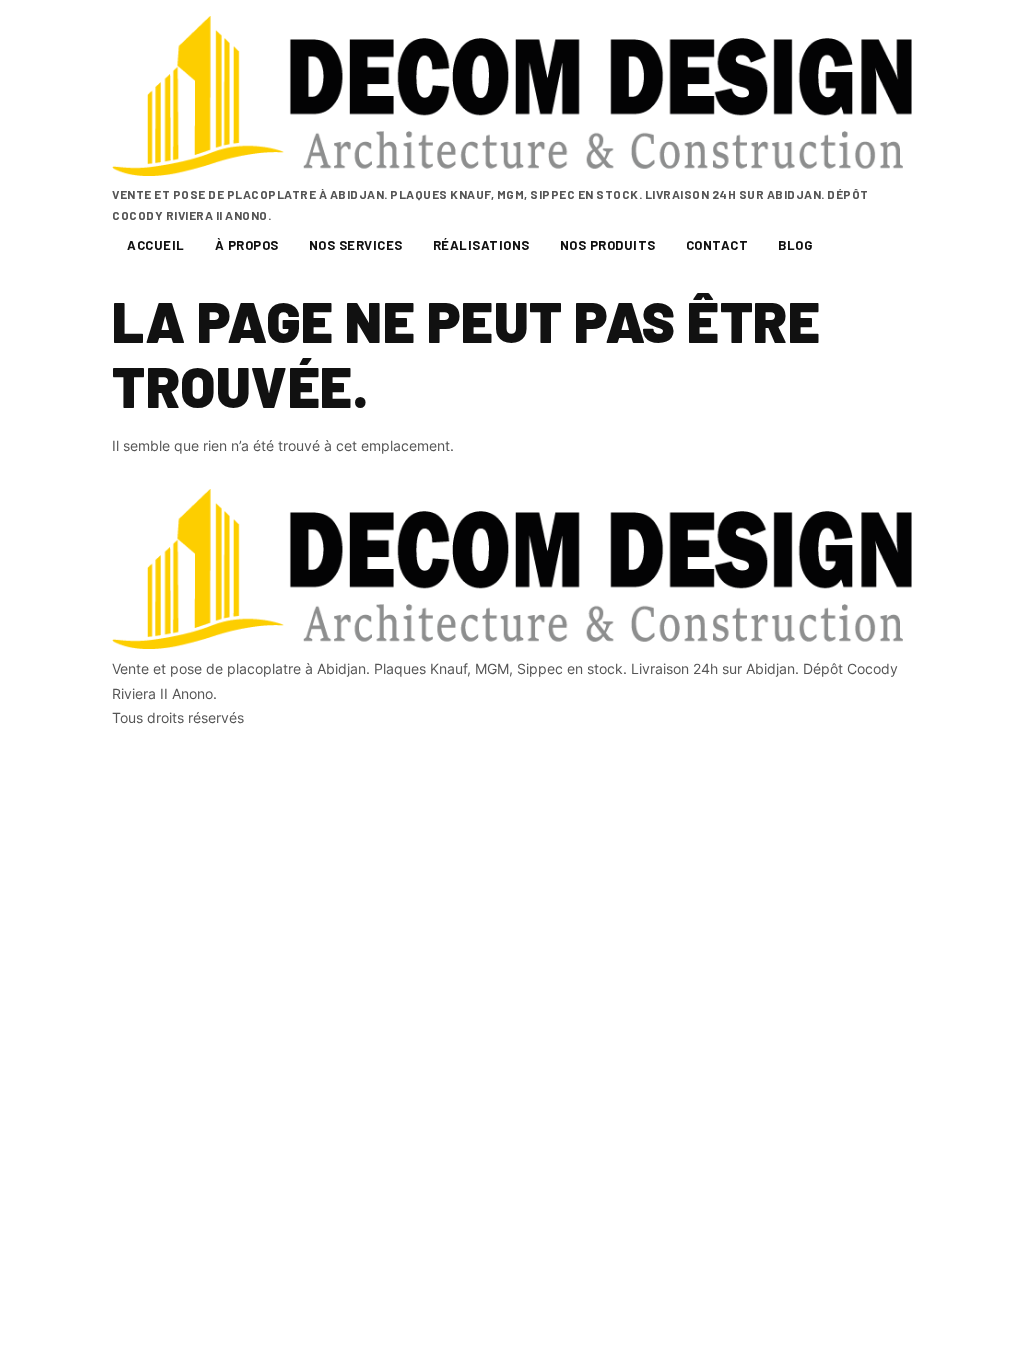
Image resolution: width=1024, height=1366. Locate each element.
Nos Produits (608, 245)
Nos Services (356, 245)
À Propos (247, 245)
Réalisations (481, 245)
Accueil (156, 245)
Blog (795, 245)
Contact (717, 245)
